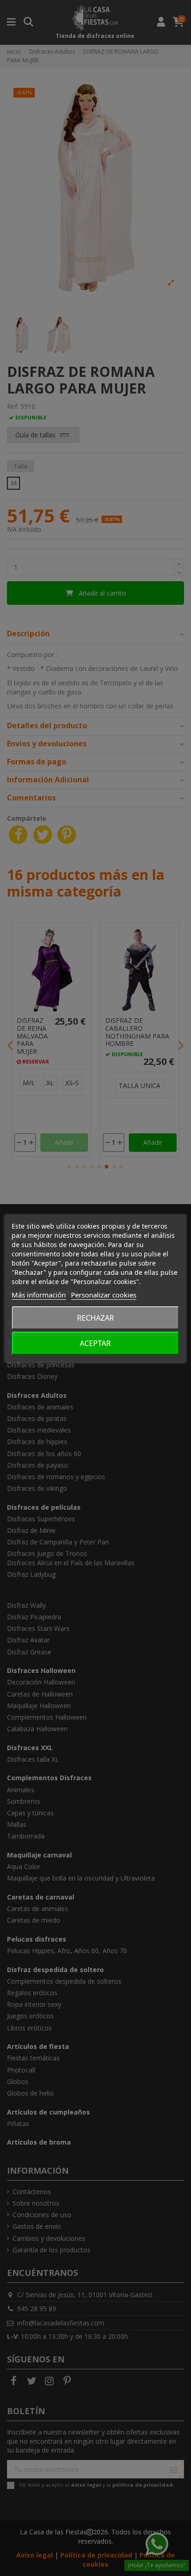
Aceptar (95, 1343)
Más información (39, 1295)
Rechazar (95, 1318)
